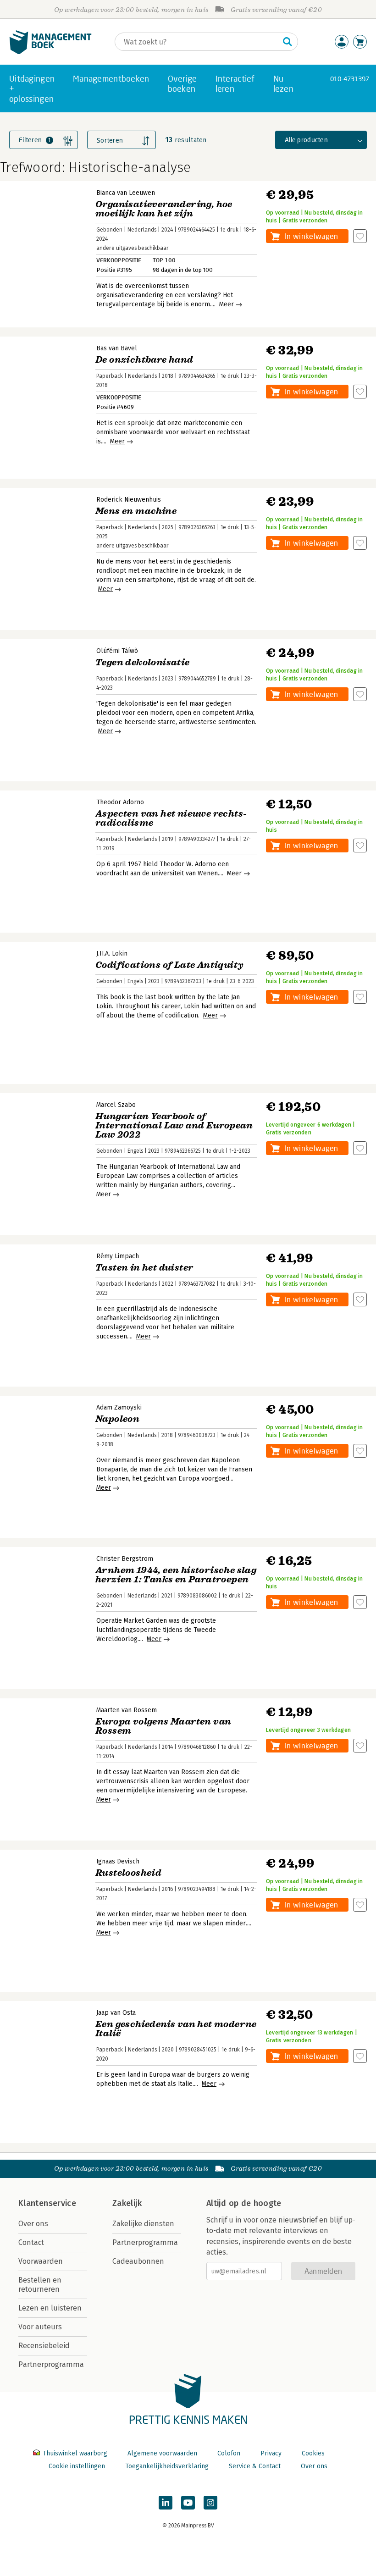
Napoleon (117, 1419)
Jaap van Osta (116, 2013)
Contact (31, 2242)
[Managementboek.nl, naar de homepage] (50, 52)
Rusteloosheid (128, 1873)
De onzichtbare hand (144, 360)
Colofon (229, 2453)
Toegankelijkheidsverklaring (167, 2466)
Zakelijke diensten (143, 2224)
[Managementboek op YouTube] (188, 2503)
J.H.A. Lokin (112, 954)
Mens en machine (136, 511)
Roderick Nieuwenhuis (129, 500)
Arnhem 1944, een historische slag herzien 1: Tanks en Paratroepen (176, 1575)
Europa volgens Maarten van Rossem (163, 1726)
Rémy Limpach (118, 1256)
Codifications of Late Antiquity (169, 965)
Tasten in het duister (144, 1268)
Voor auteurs (40, 2327)
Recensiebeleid (44, 2346)
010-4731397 (350, 79)
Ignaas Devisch (118, 1861)
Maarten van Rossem (127, 1710)
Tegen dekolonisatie (143, 662)
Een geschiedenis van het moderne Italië (176, 2029)
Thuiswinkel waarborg (75, 2453)
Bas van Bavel (117, 348)
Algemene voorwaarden (162, 2453)
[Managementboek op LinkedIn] (166, 2503)
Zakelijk (127, 2203)
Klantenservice (47, 2203)
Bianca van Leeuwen (126, 193)
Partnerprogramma (51, 2364)
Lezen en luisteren (50, 2308)
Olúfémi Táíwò (117, 651)
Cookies (313, 2453)
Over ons (33, 2224)
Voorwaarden (41, 2261)
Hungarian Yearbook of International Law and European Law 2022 (174, 1125)
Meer (227, 304)
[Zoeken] (288, 42)
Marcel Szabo (116, 1105)
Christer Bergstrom (125, 1559)
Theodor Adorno (120, 802)
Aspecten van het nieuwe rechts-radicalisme (171, 818)
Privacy (271, 2453)
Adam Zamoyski (119, 1407)
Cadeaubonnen (138, 2261)
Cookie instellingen (77, 2466)
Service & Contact (255, 2466)
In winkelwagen (311, 236)
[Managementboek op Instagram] (210, 2503)
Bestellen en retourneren (40, 2285)
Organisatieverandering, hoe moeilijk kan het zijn (164, 209)
